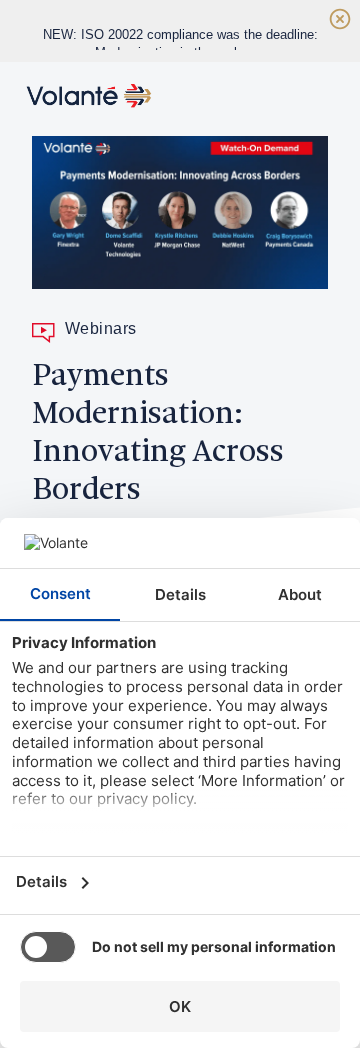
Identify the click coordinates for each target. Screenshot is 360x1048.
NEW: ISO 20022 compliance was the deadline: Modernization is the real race (180, 43)
